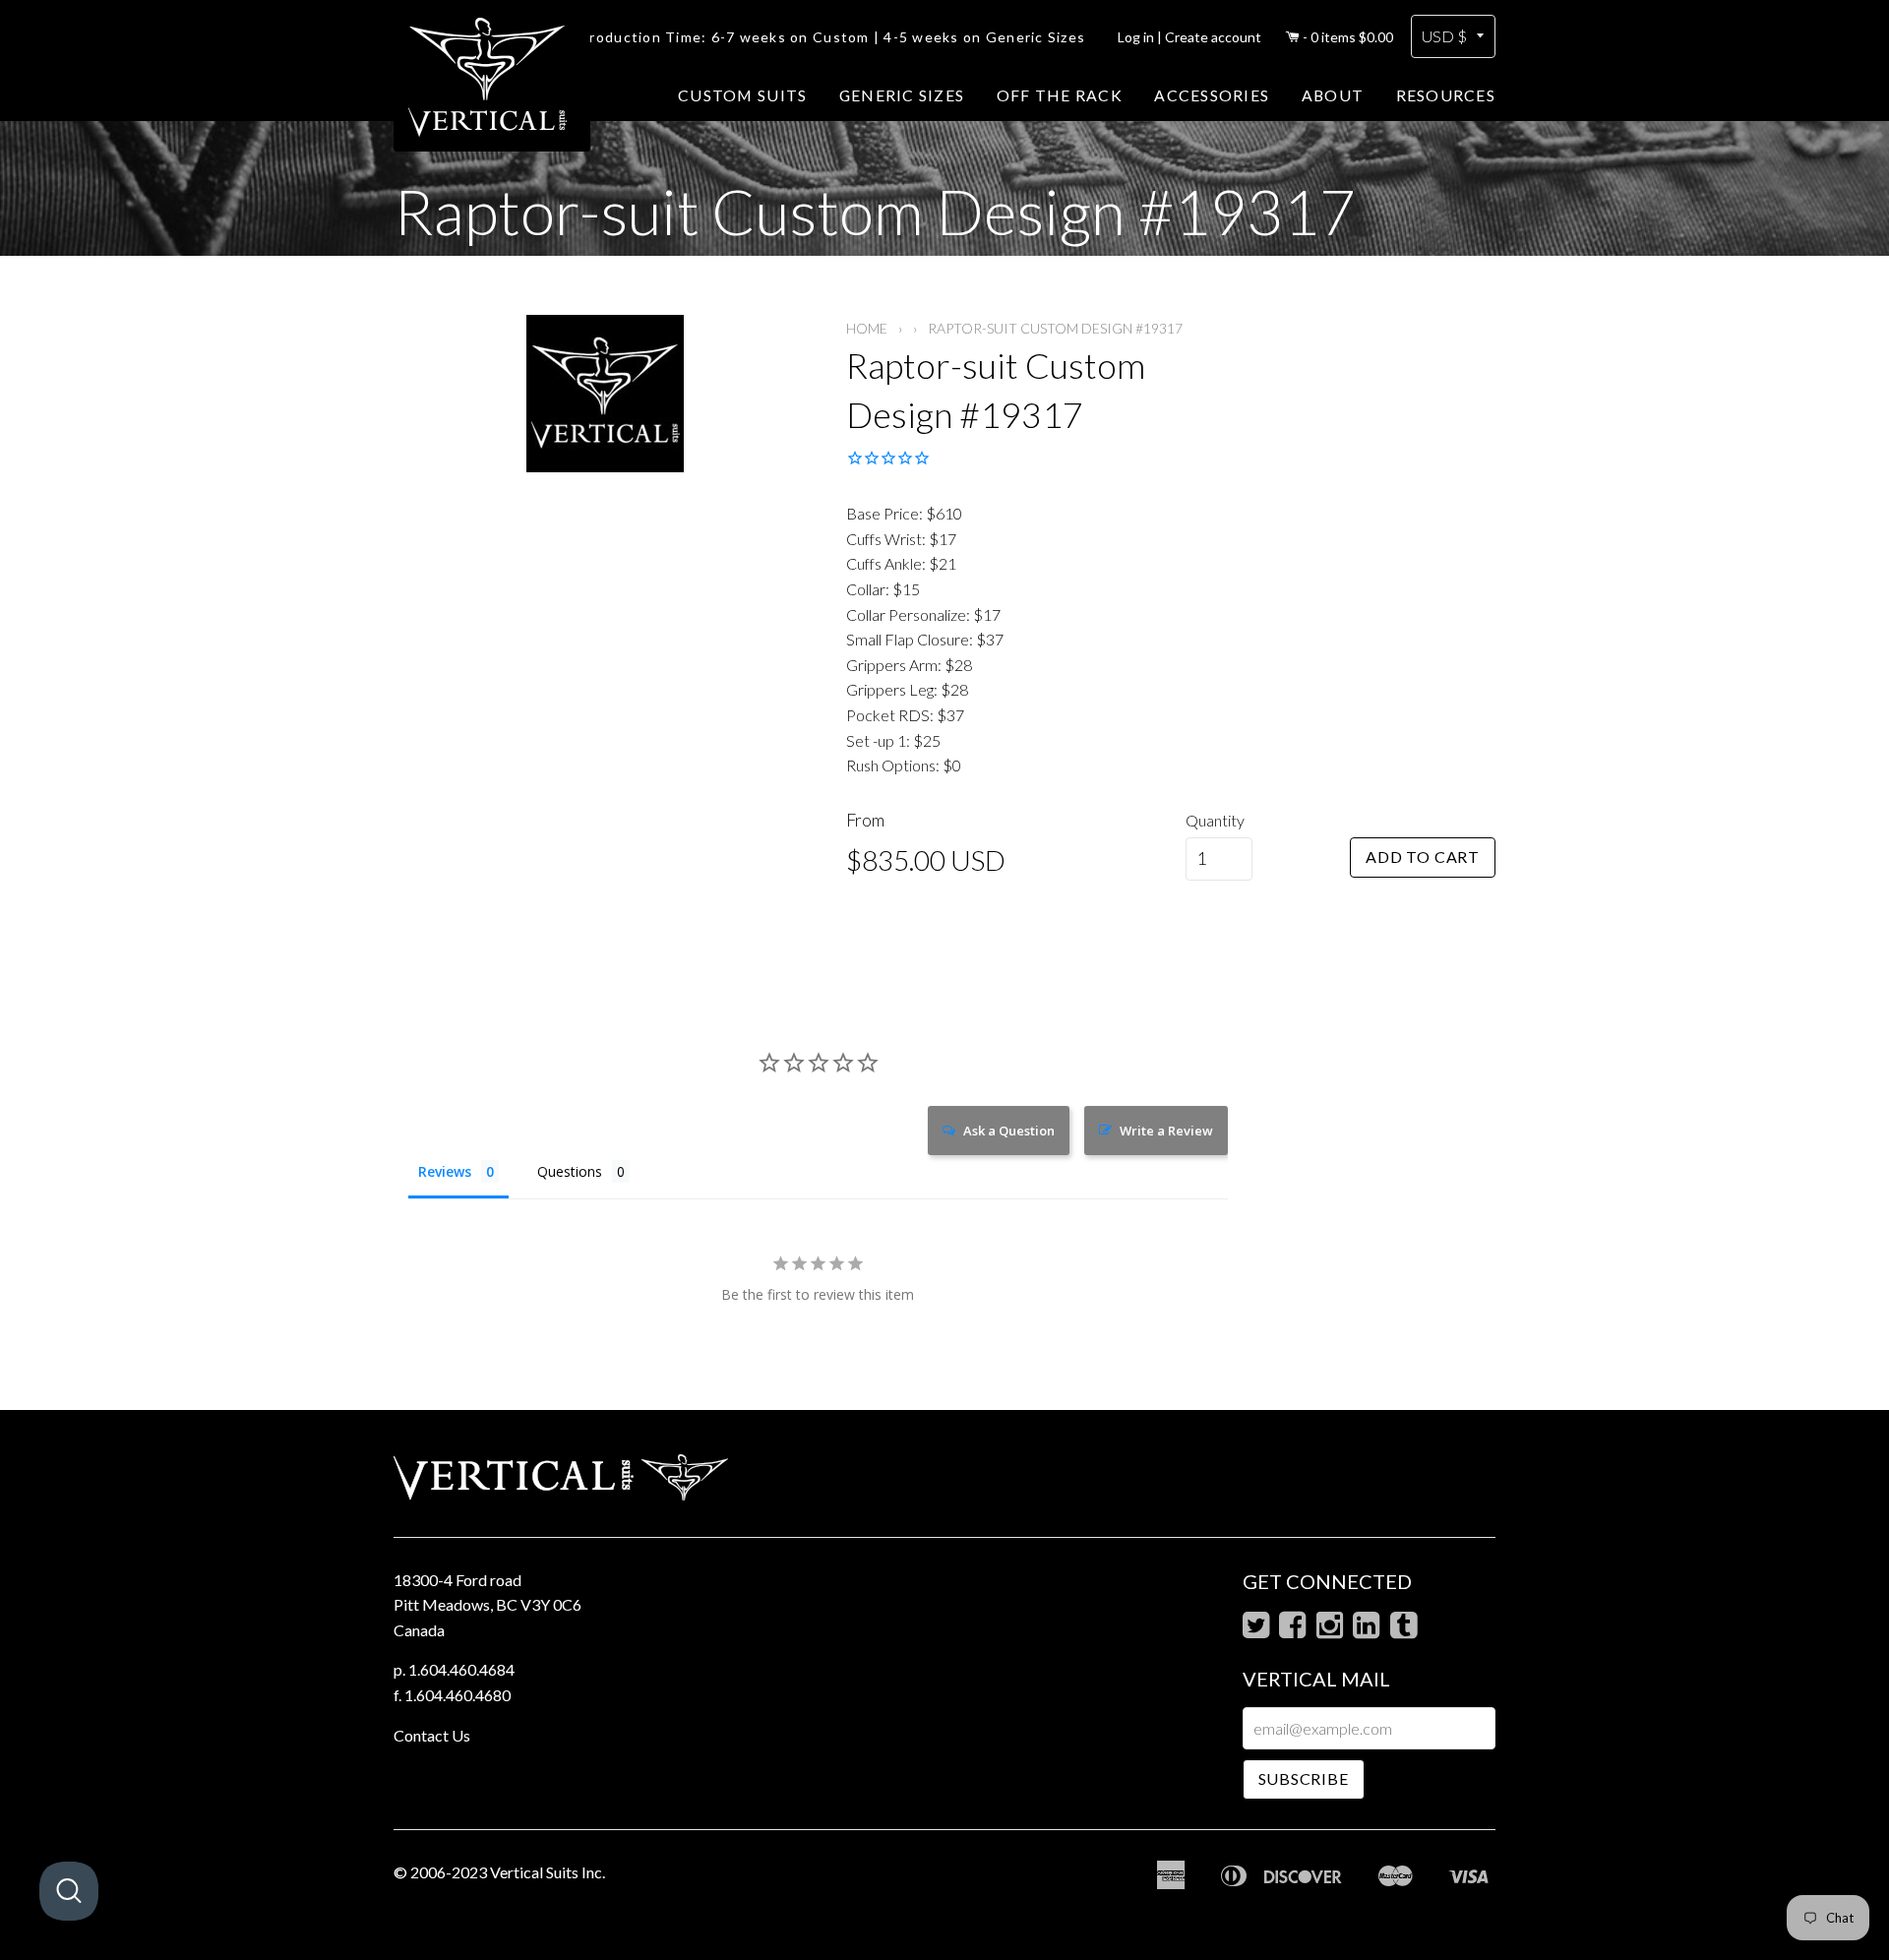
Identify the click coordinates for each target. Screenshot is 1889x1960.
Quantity (1215, 820)
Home (867, 328)
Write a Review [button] (1166, 1131)
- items (1348, 37)
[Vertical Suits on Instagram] (1330, 1630)
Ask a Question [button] (1009, 1131)
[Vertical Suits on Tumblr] (1403, 1630)
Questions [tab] (570, 1171)
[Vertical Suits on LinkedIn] (1366, 1630)
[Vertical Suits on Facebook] (1292, 1630)
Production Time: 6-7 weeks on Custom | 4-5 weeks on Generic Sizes (832, 37)
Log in (1136, 37)
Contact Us (432, 1735)
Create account (1213, 37)
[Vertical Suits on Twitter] (1256, 1630)
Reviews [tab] (445, 1171)
